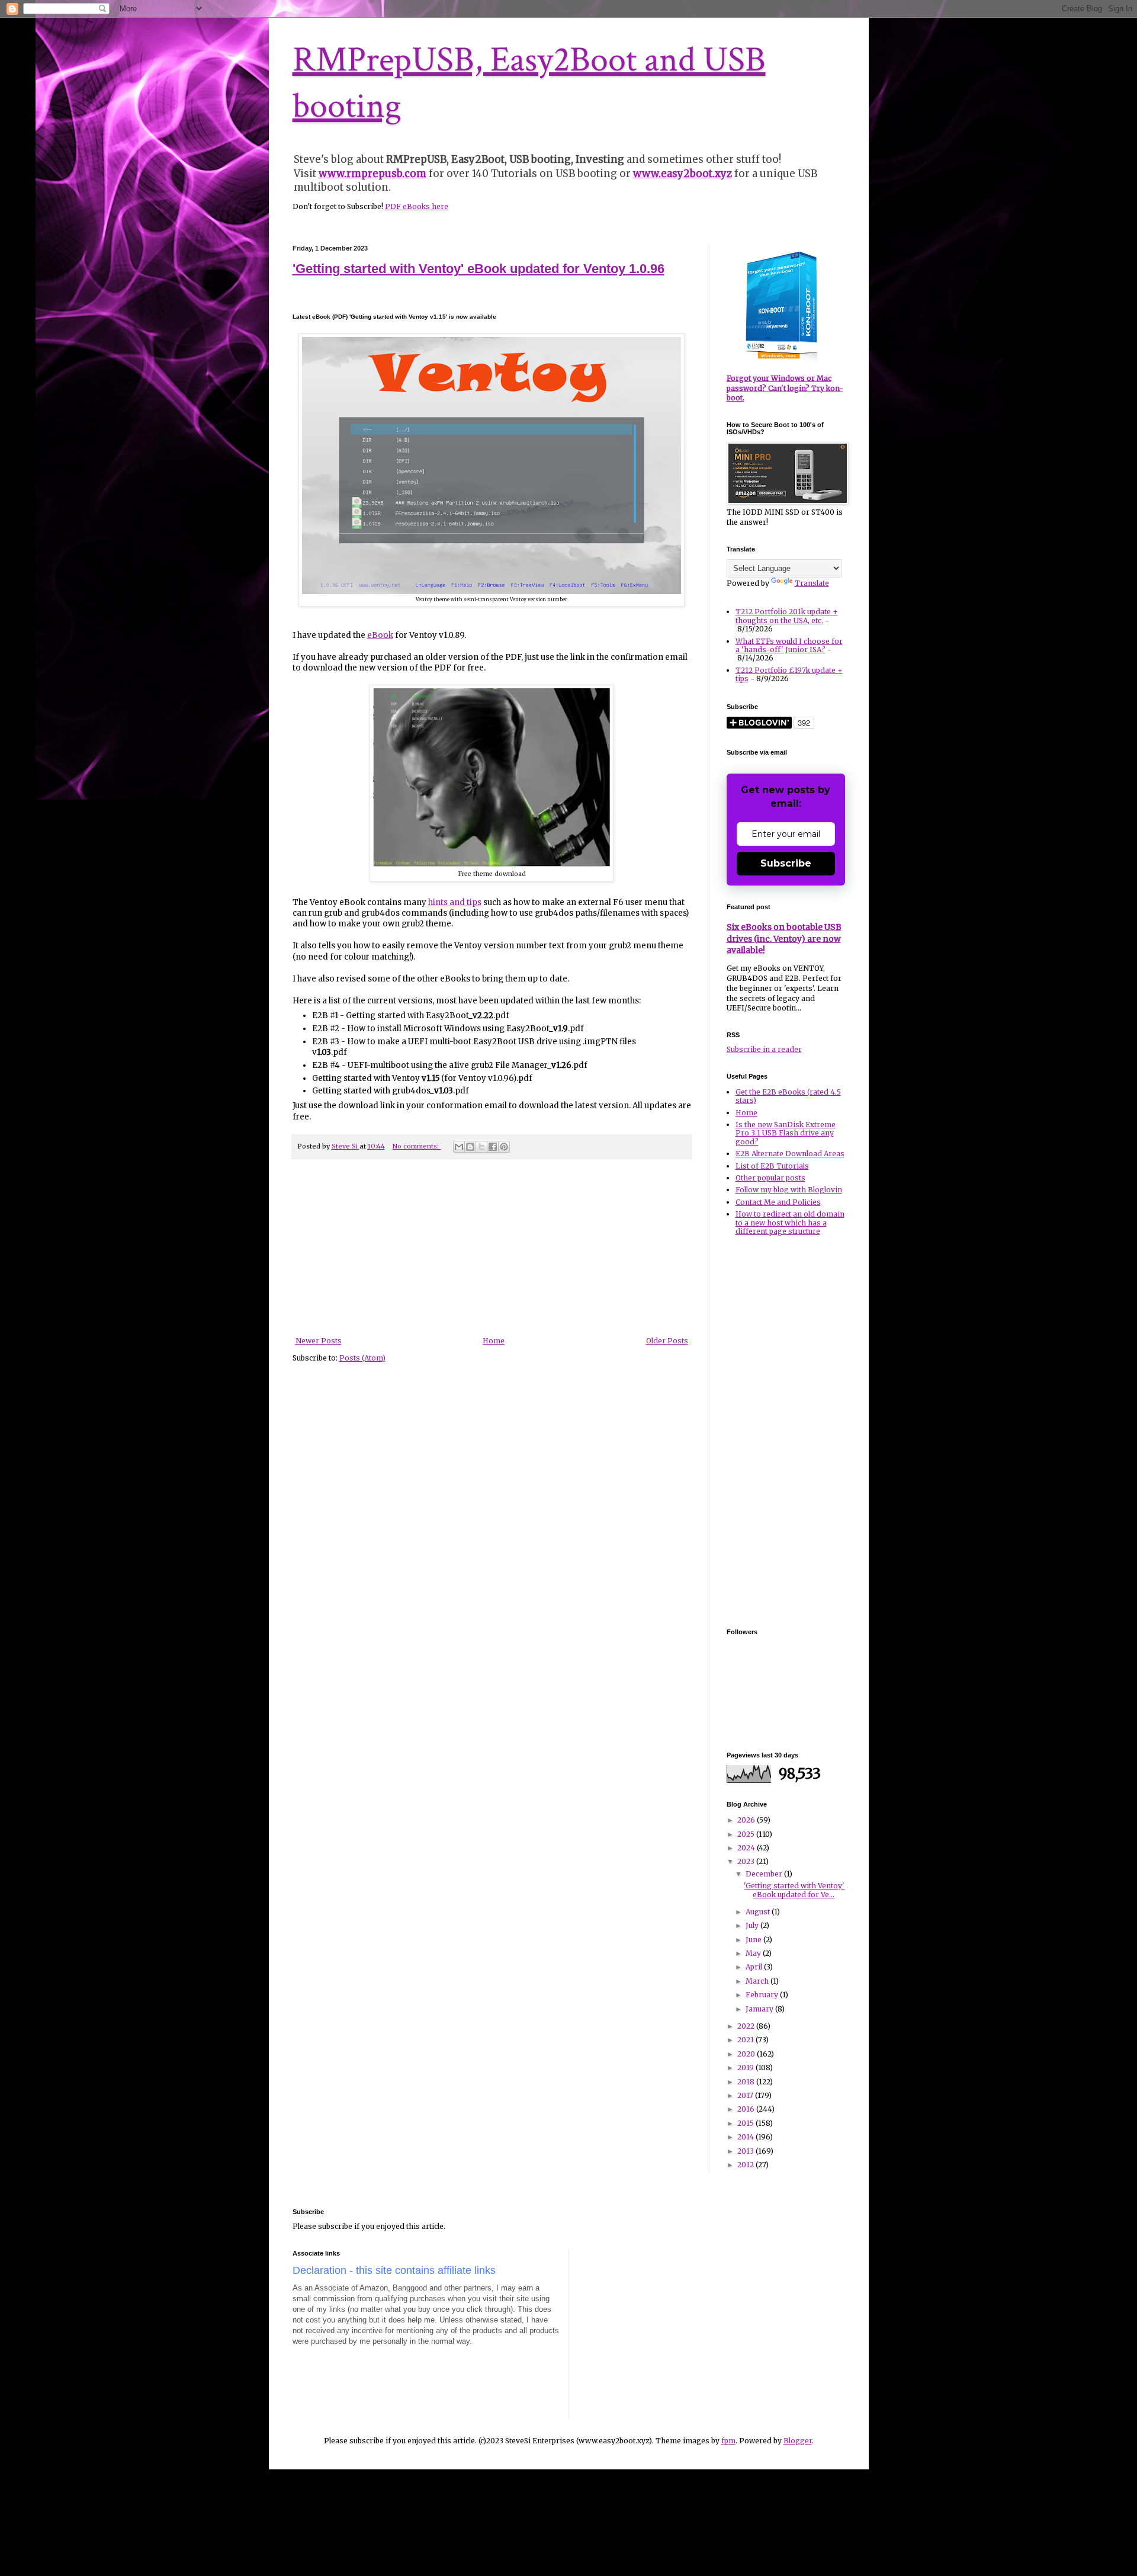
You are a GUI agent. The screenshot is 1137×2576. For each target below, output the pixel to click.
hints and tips (455, 902)
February (763, 1995)
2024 (747, 1848)
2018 (747, 2082)
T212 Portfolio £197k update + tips (789, 674)
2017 (746, 2095)
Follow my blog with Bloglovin (789, 1190)
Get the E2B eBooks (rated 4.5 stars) (788, 1096)
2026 (747, 1820)
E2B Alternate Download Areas (790, 1154)
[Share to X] (481, 1147)
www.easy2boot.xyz (682, 174)
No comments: (417, 1146)
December (765, 1874)
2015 (746, 2123)
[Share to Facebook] (493, 1147)
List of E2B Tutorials (772, 1166)
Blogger (798, 2441)
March (758, 1981)
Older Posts (667, 1341)
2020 (747, 2054)
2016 (747, 2109)
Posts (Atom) (362, 1358)
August (759, 1912)
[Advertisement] (492, 1248)
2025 (747, 1834)
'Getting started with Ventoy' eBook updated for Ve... (794, 1890)
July (753, 1925)
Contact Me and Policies (778, 1202)
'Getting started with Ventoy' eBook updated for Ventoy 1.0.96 (478, 269)
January (760, 2009)
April (755, 1967)
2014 (746, 2137)
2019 (746, 2067)
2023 (747, 1861)
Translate (812, 583)
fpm (728, 2441)
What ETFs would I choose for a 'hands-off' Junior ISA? (789, 645)
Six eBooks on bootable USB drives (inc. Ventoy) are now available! (784, 939)
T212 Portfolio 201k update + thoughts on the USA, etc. (787, 616)
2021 (746, 2040)
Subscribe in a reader (764, 1049)
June (754, 1940)
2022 (747, 2026)
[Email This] (459, 1147)
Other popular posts (770, 1178)
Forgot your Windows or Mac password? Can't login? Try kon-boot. (785, 388)
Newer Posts (319, 1341)
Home (494, 1341)
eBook (380, 635)
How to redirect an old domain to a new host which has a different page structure (790, 1223)
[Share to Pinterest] (504, 1147)
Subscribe (786, 863)
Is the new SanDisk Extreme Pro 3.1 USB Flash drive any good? (786, 1133)
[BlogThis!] (470, 1147)
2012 (746, 2165)
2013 (746, 2151)
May (754, 1953)
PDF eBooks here (417, 206)
